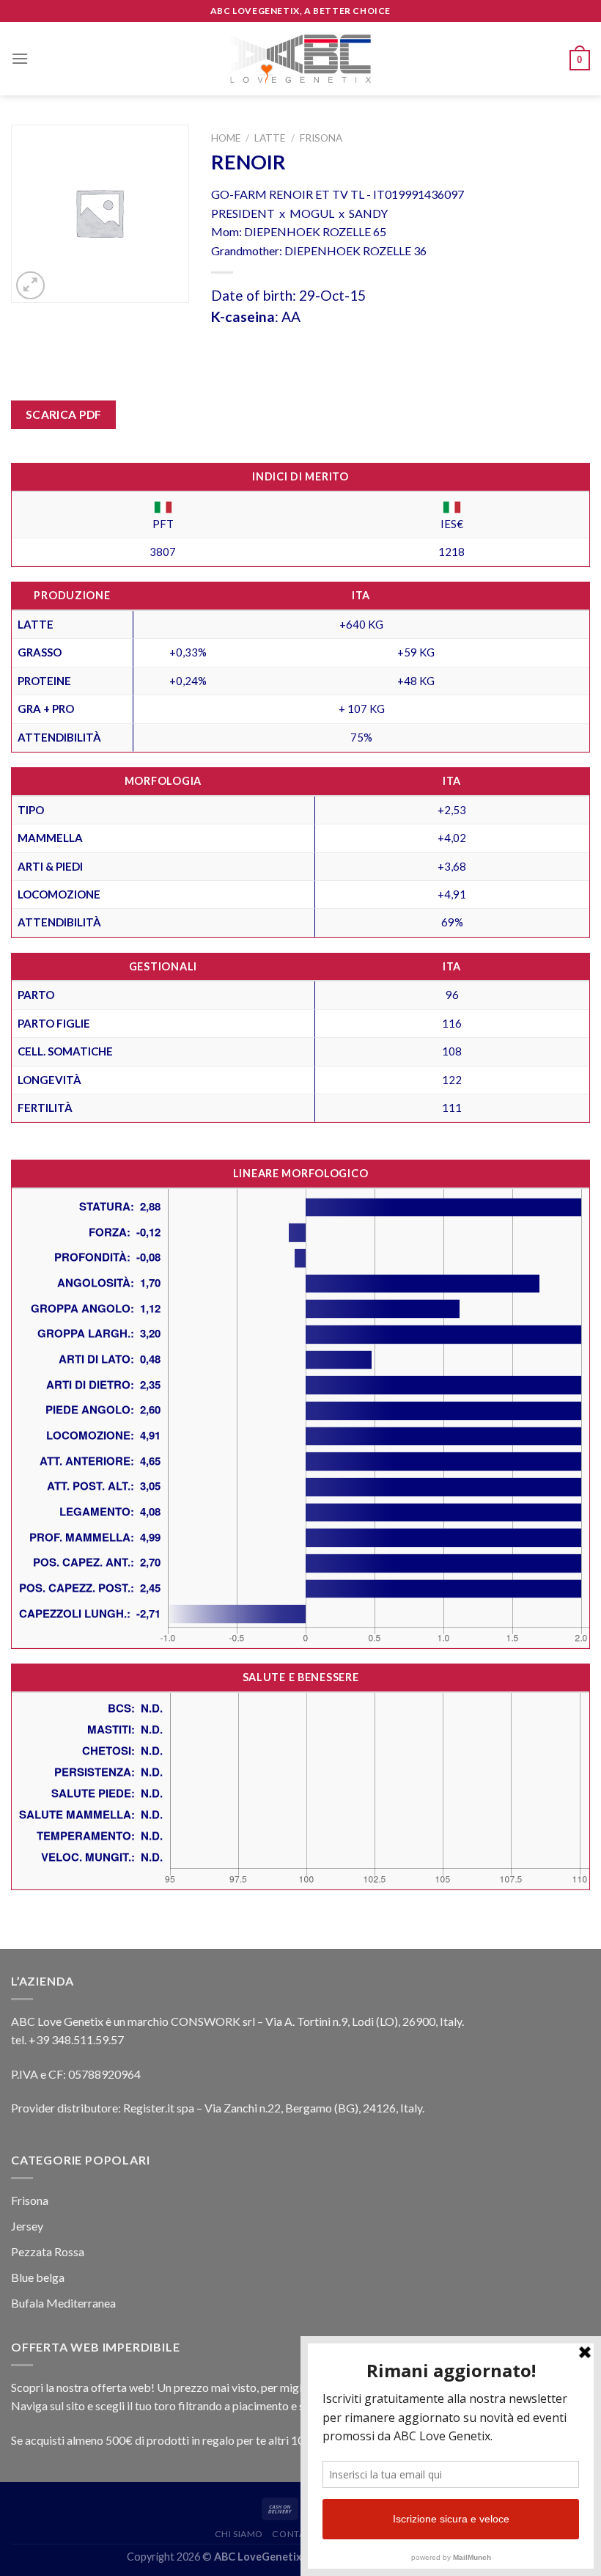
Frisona (321, 138)
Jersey (27, 2226)
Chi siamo (239, 2534)
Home (226, 138)
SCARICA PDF (64, 414)
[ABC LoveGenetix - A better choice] (301, 59)
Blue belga (38, 2277)
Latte (270, 138)
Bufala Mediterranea (63, 2303)
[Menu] (20, 58)
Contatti (295, 2534)
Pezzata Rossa (48, 2251)
